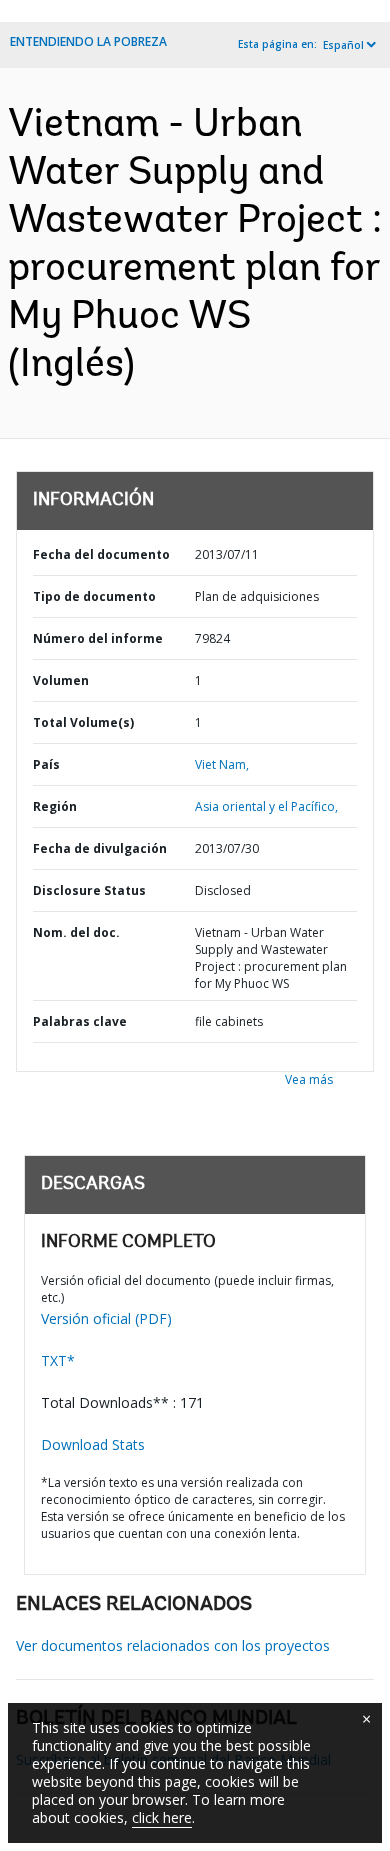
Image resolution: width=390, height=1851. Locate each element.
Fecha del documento (101, 554)
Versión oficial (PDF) (106, 1318)
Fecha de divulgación (100, 848)
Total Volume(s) (83, 722)
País (46, 764)
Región (55, 806)
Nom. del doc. (76, 932)
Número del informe (98, 638)
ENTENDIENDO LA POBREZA (88, 41)
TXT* (58, 1360)
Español (343, 45)
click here (162, 1817)
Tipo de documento (94, 596)
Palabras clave (80, 1021)
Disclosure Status (89, 890)
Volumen (61, 680)
